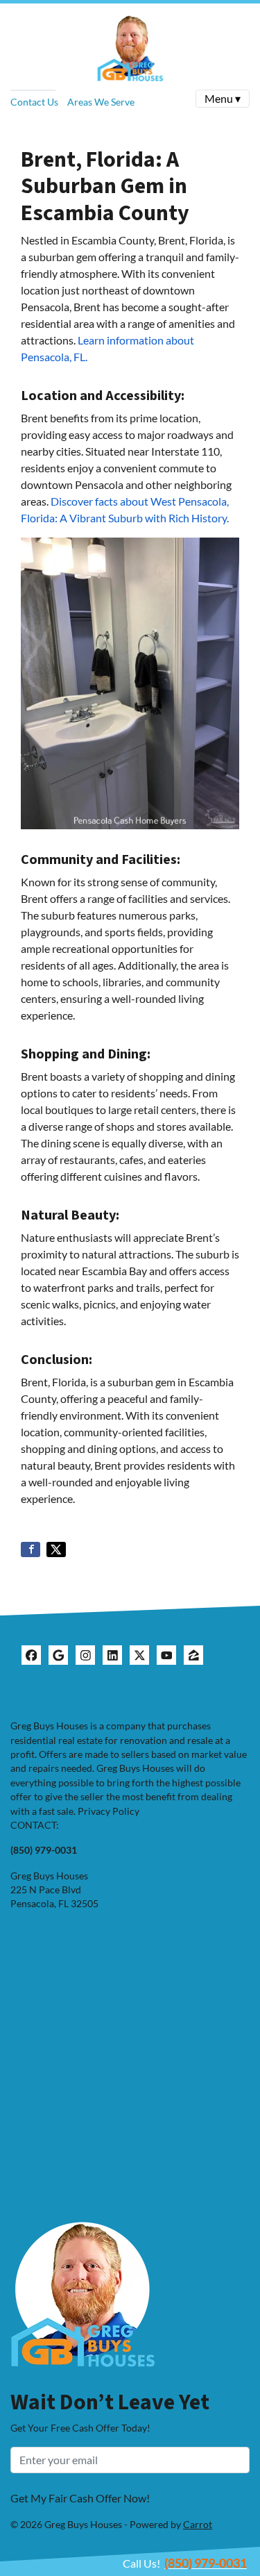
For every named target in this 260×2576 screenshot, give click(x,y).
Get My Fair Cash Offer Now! (80, 2498)
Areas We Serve (101, 102)
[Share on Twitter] (56, 1549)
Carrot (198, 2525)
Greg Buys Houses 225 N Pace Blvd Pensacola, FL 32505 (54, 1890)
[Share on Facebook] (31, 1549)
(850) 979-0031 (206, 2563)
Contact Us (34, 102)
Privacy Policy (109, 1811)
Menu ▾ (223, 98)
